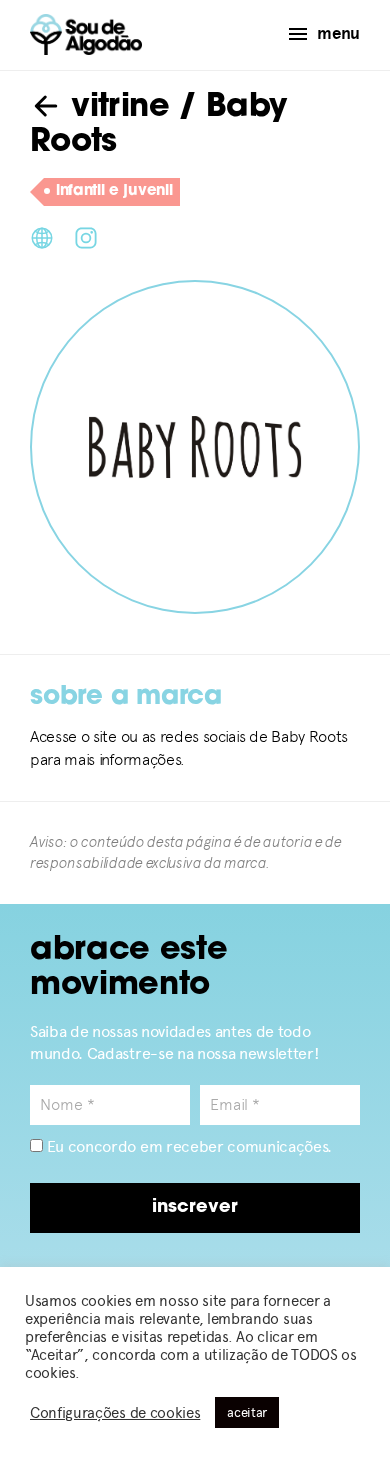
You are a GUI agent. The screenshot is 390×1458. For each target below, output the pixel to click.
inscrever (195, 1208)
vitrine (115, 108)
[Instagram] (86, 236)
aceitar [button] (247, 1412)
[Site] (42, 236)
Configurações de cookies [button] (115, 1413)
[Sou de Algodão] (86, 34)
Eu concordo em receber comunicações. (187, 1146)
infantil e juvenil (114, 191)
